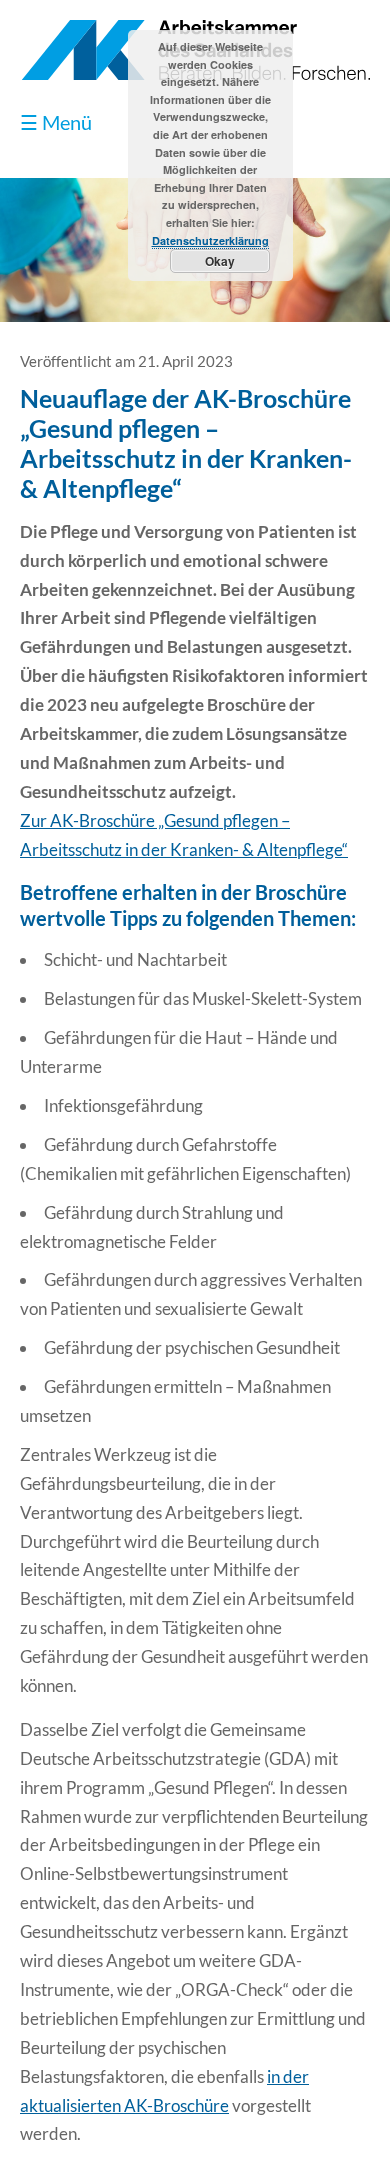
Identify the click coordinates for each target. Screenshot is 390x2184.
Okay (220, 261)
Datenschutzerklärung (210, 240)
